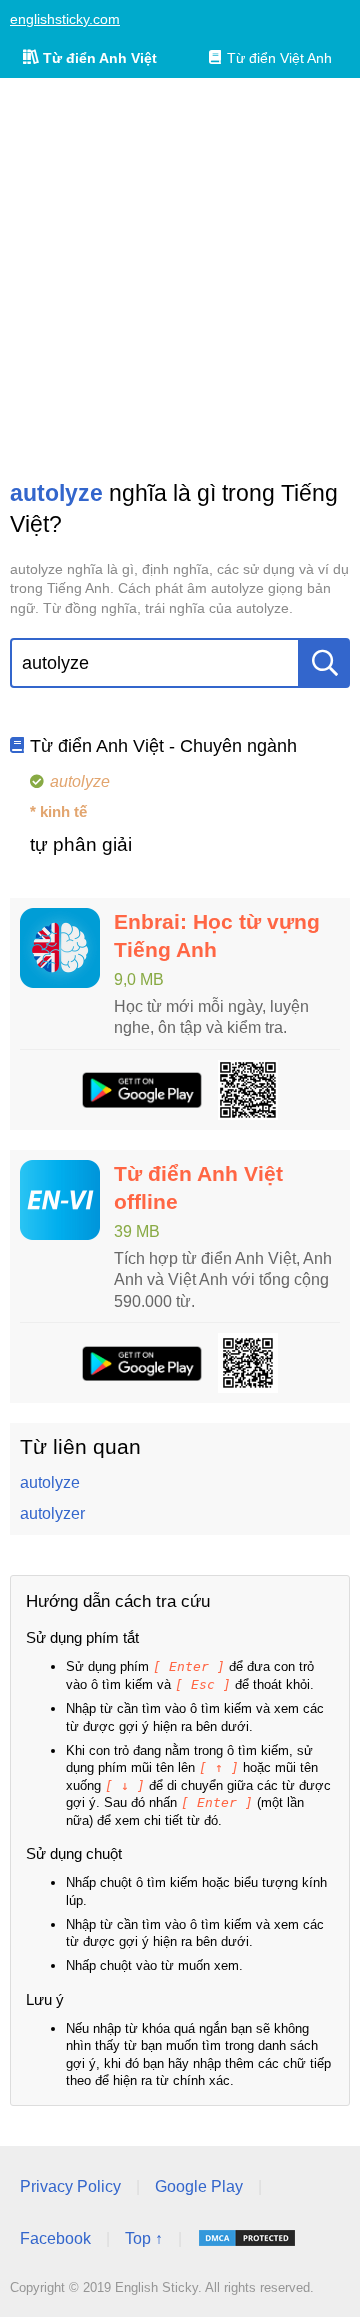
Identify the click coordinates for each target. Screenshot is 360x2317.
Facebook (55, 2238)
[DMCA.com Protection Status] (247, 2238)
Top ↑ (144, 2238)
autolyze (50, 1482)
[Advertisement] (180, 278)
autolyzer (52, 1513)
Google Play (199, 2186)
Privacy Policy (70, 2186)
